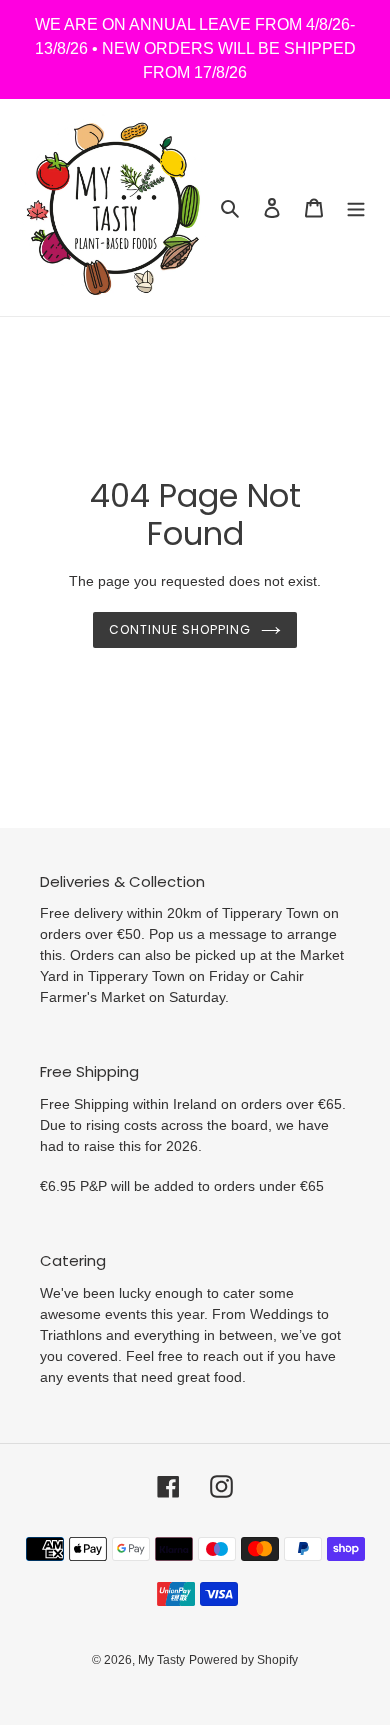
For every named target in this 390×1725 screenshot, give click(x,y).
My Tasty (161, 1660)
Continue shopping (180, 629)
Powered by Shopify (243, 1660)
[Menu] (356, 207)
